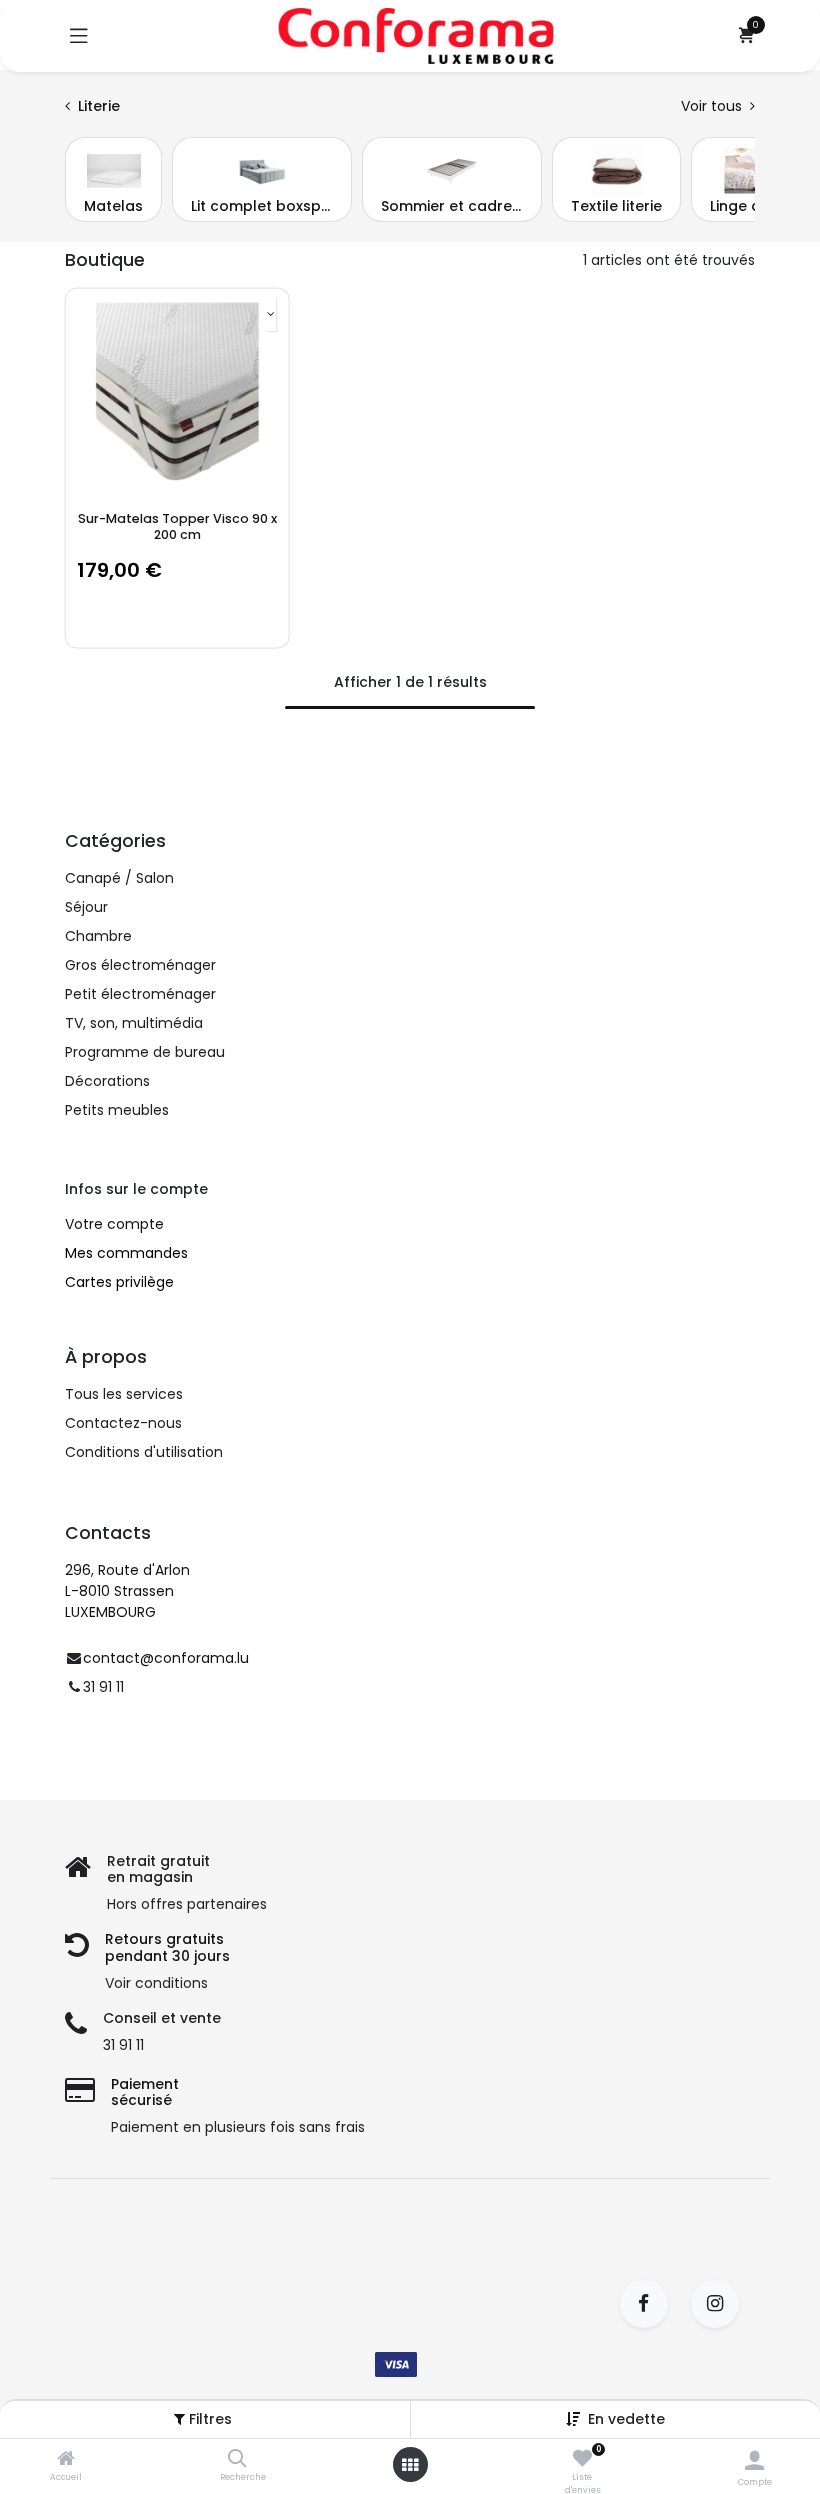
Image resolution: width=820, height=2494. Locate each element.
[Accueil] (66, 2460)
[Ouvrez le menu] (410, 2465)
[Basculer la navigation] (79, 36)
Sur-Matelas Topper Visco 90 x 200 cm (177, 526)
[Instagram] (721, 2304)
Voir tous (713, 106)
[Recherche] (237, 2460)
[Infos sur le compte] (754, 2460)
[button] (626, 2419)
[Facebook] (650, 2304)
